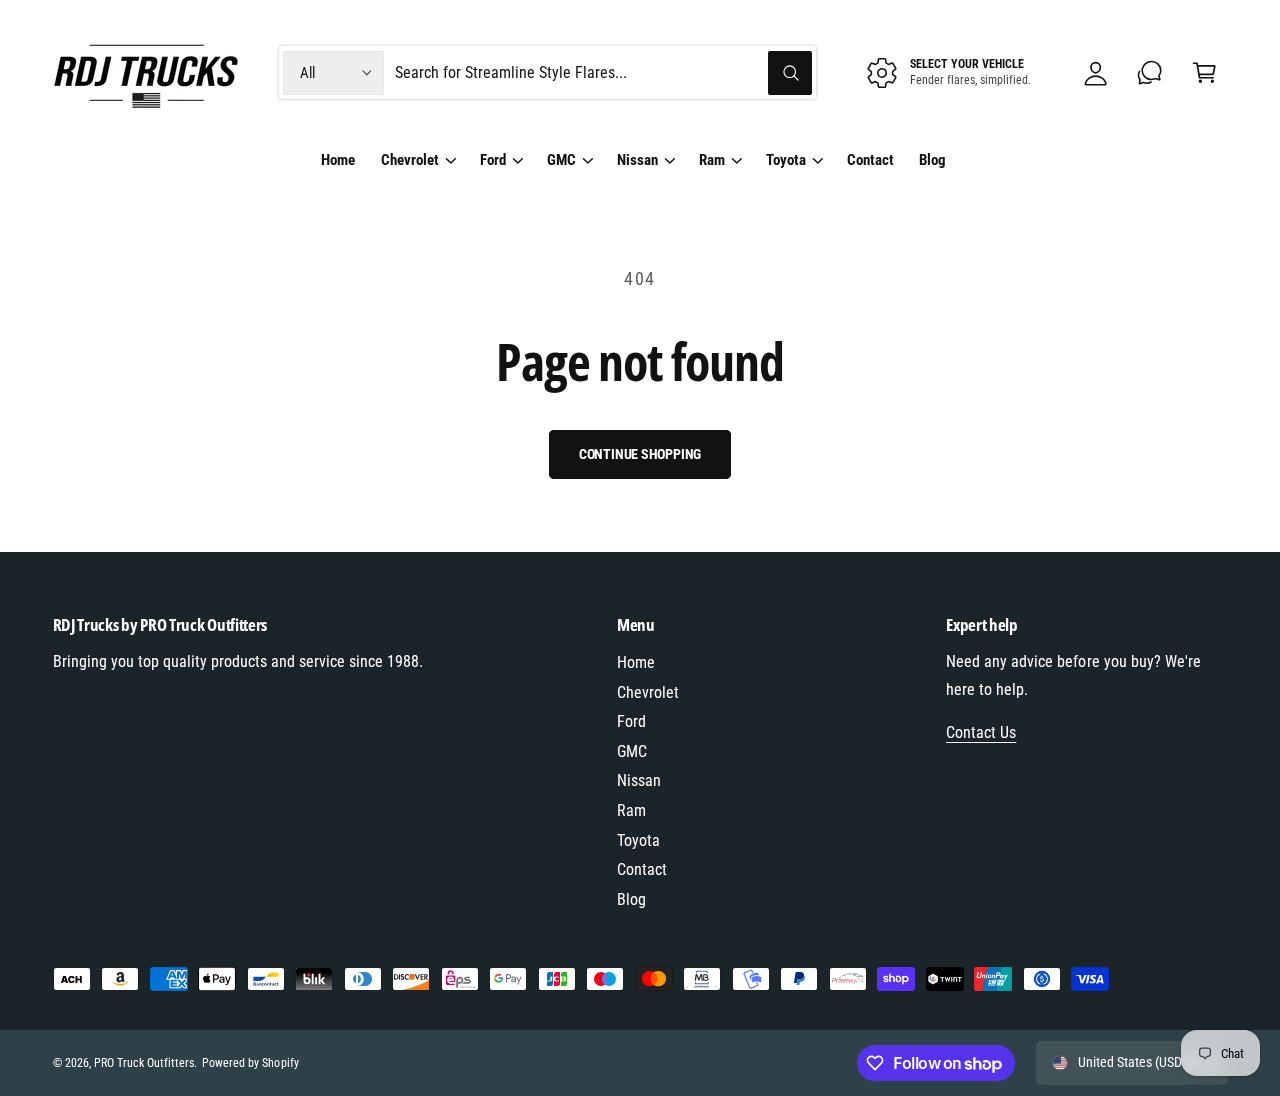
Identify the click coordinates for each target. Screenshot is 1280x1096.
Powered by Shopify (250, 1063)
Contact (642, 869)
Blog (631, 899)
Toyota (786, 160)
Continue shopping (640, 454)
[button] (1204, 72)
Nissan (637, 160)
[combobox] (604, 72)
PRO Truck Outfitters (144, 1063)
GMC (561, 160)
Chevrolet (410, 160)
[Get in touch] (1150, 72)
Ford (493, 160)
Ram (712, 160)
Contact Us (981, 732)
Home (636, 662)
